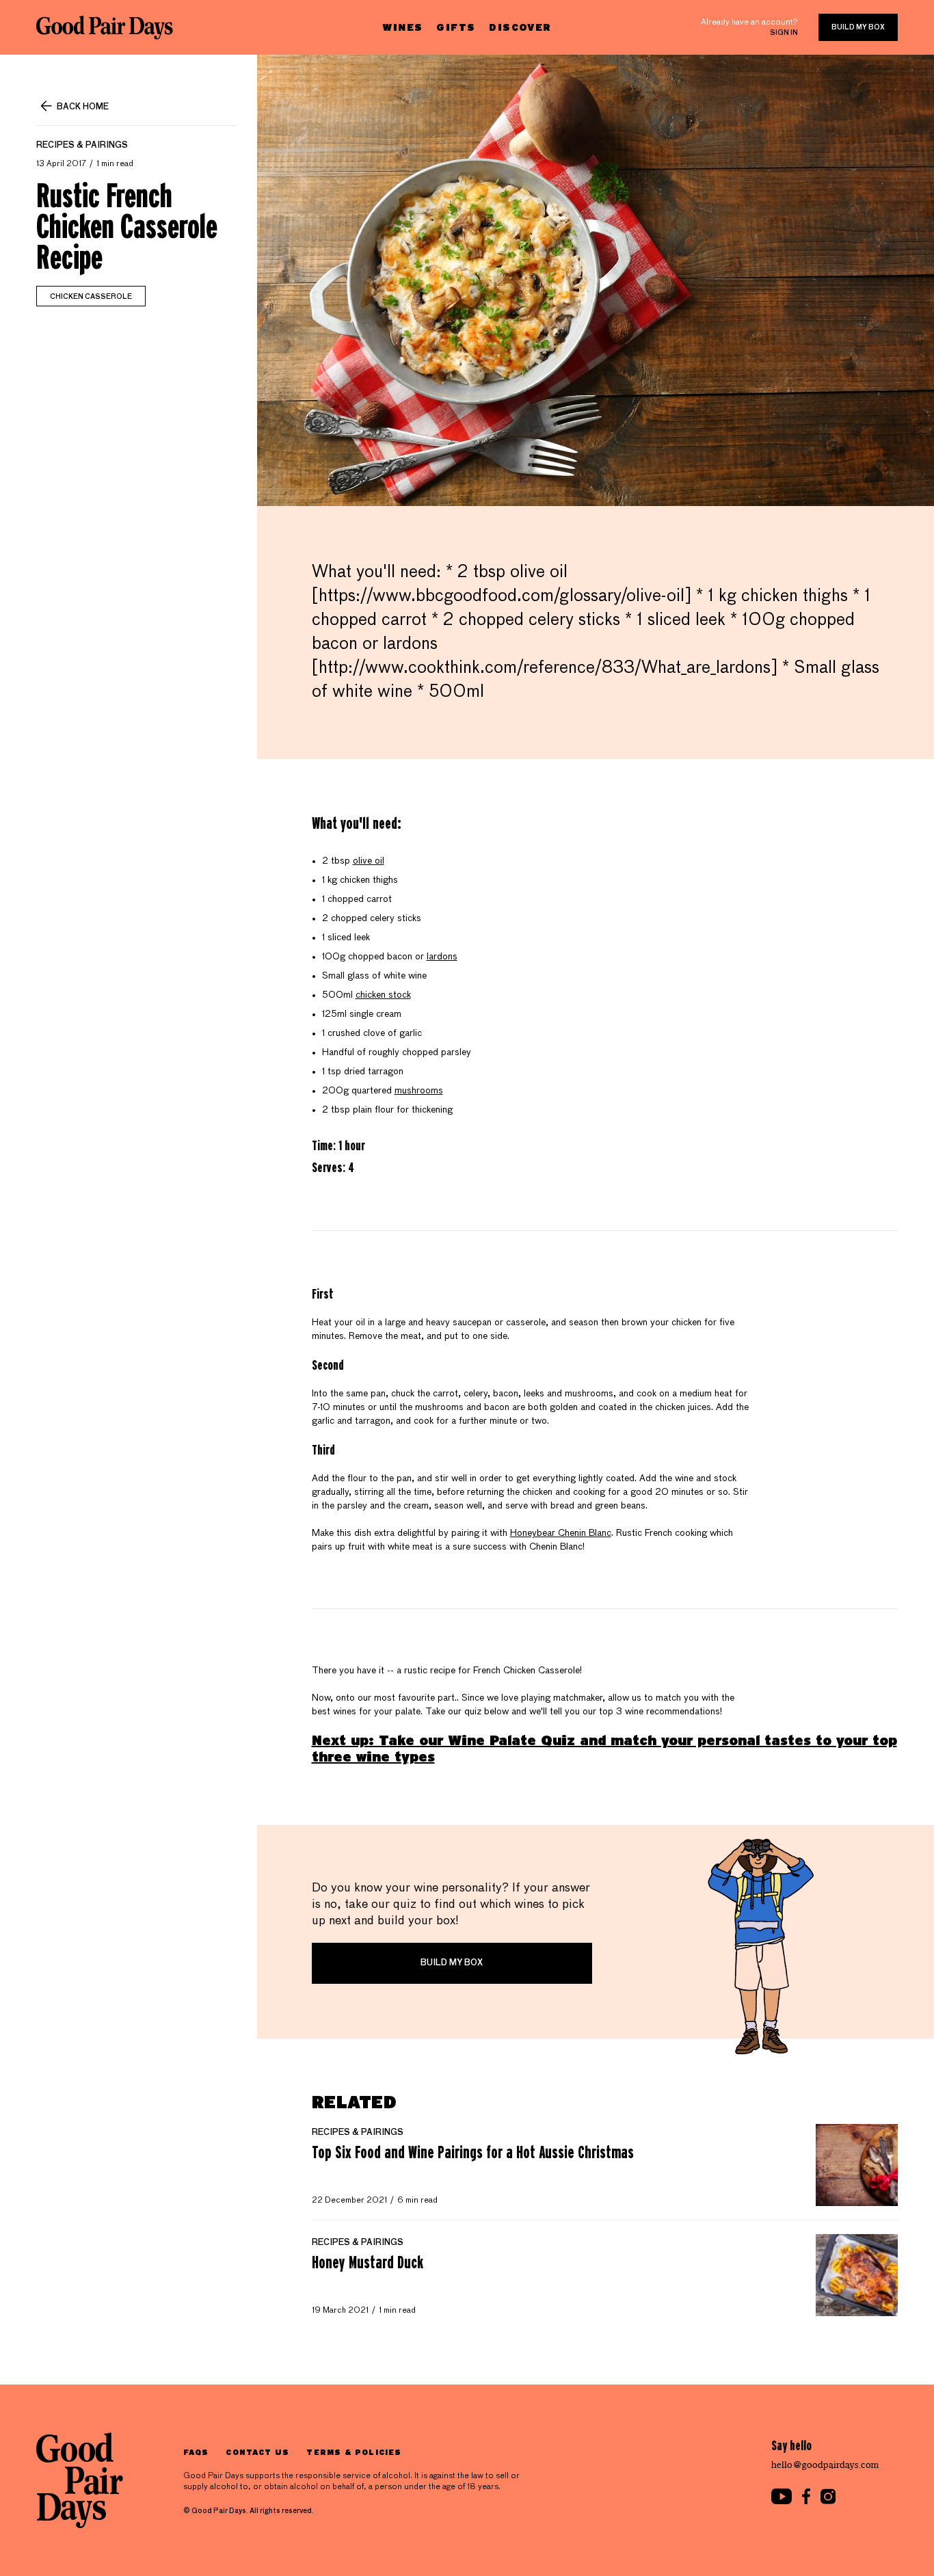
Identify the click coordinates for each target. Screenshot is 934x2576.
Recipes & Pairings (82, 146)
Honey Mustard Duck (368, 2262)
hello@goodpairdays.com (825, 2465)
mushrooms (419, 1091)
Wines (402, 27)
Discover (520, 27)
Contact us (257, 2452)
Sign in (784, 33)
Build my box (858, 27)
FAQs (196, 2452)
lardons (442, 957)
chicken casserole (91, 297)
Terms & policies (354, 2452)
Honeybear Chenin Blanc (561, 1533)
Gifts (456, 27)
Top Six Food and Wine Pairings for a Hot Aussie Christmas (473, 2152)
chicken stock (383, 995)
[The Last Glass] (105, 27)
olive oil (369, 861)
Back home (83, 107)
